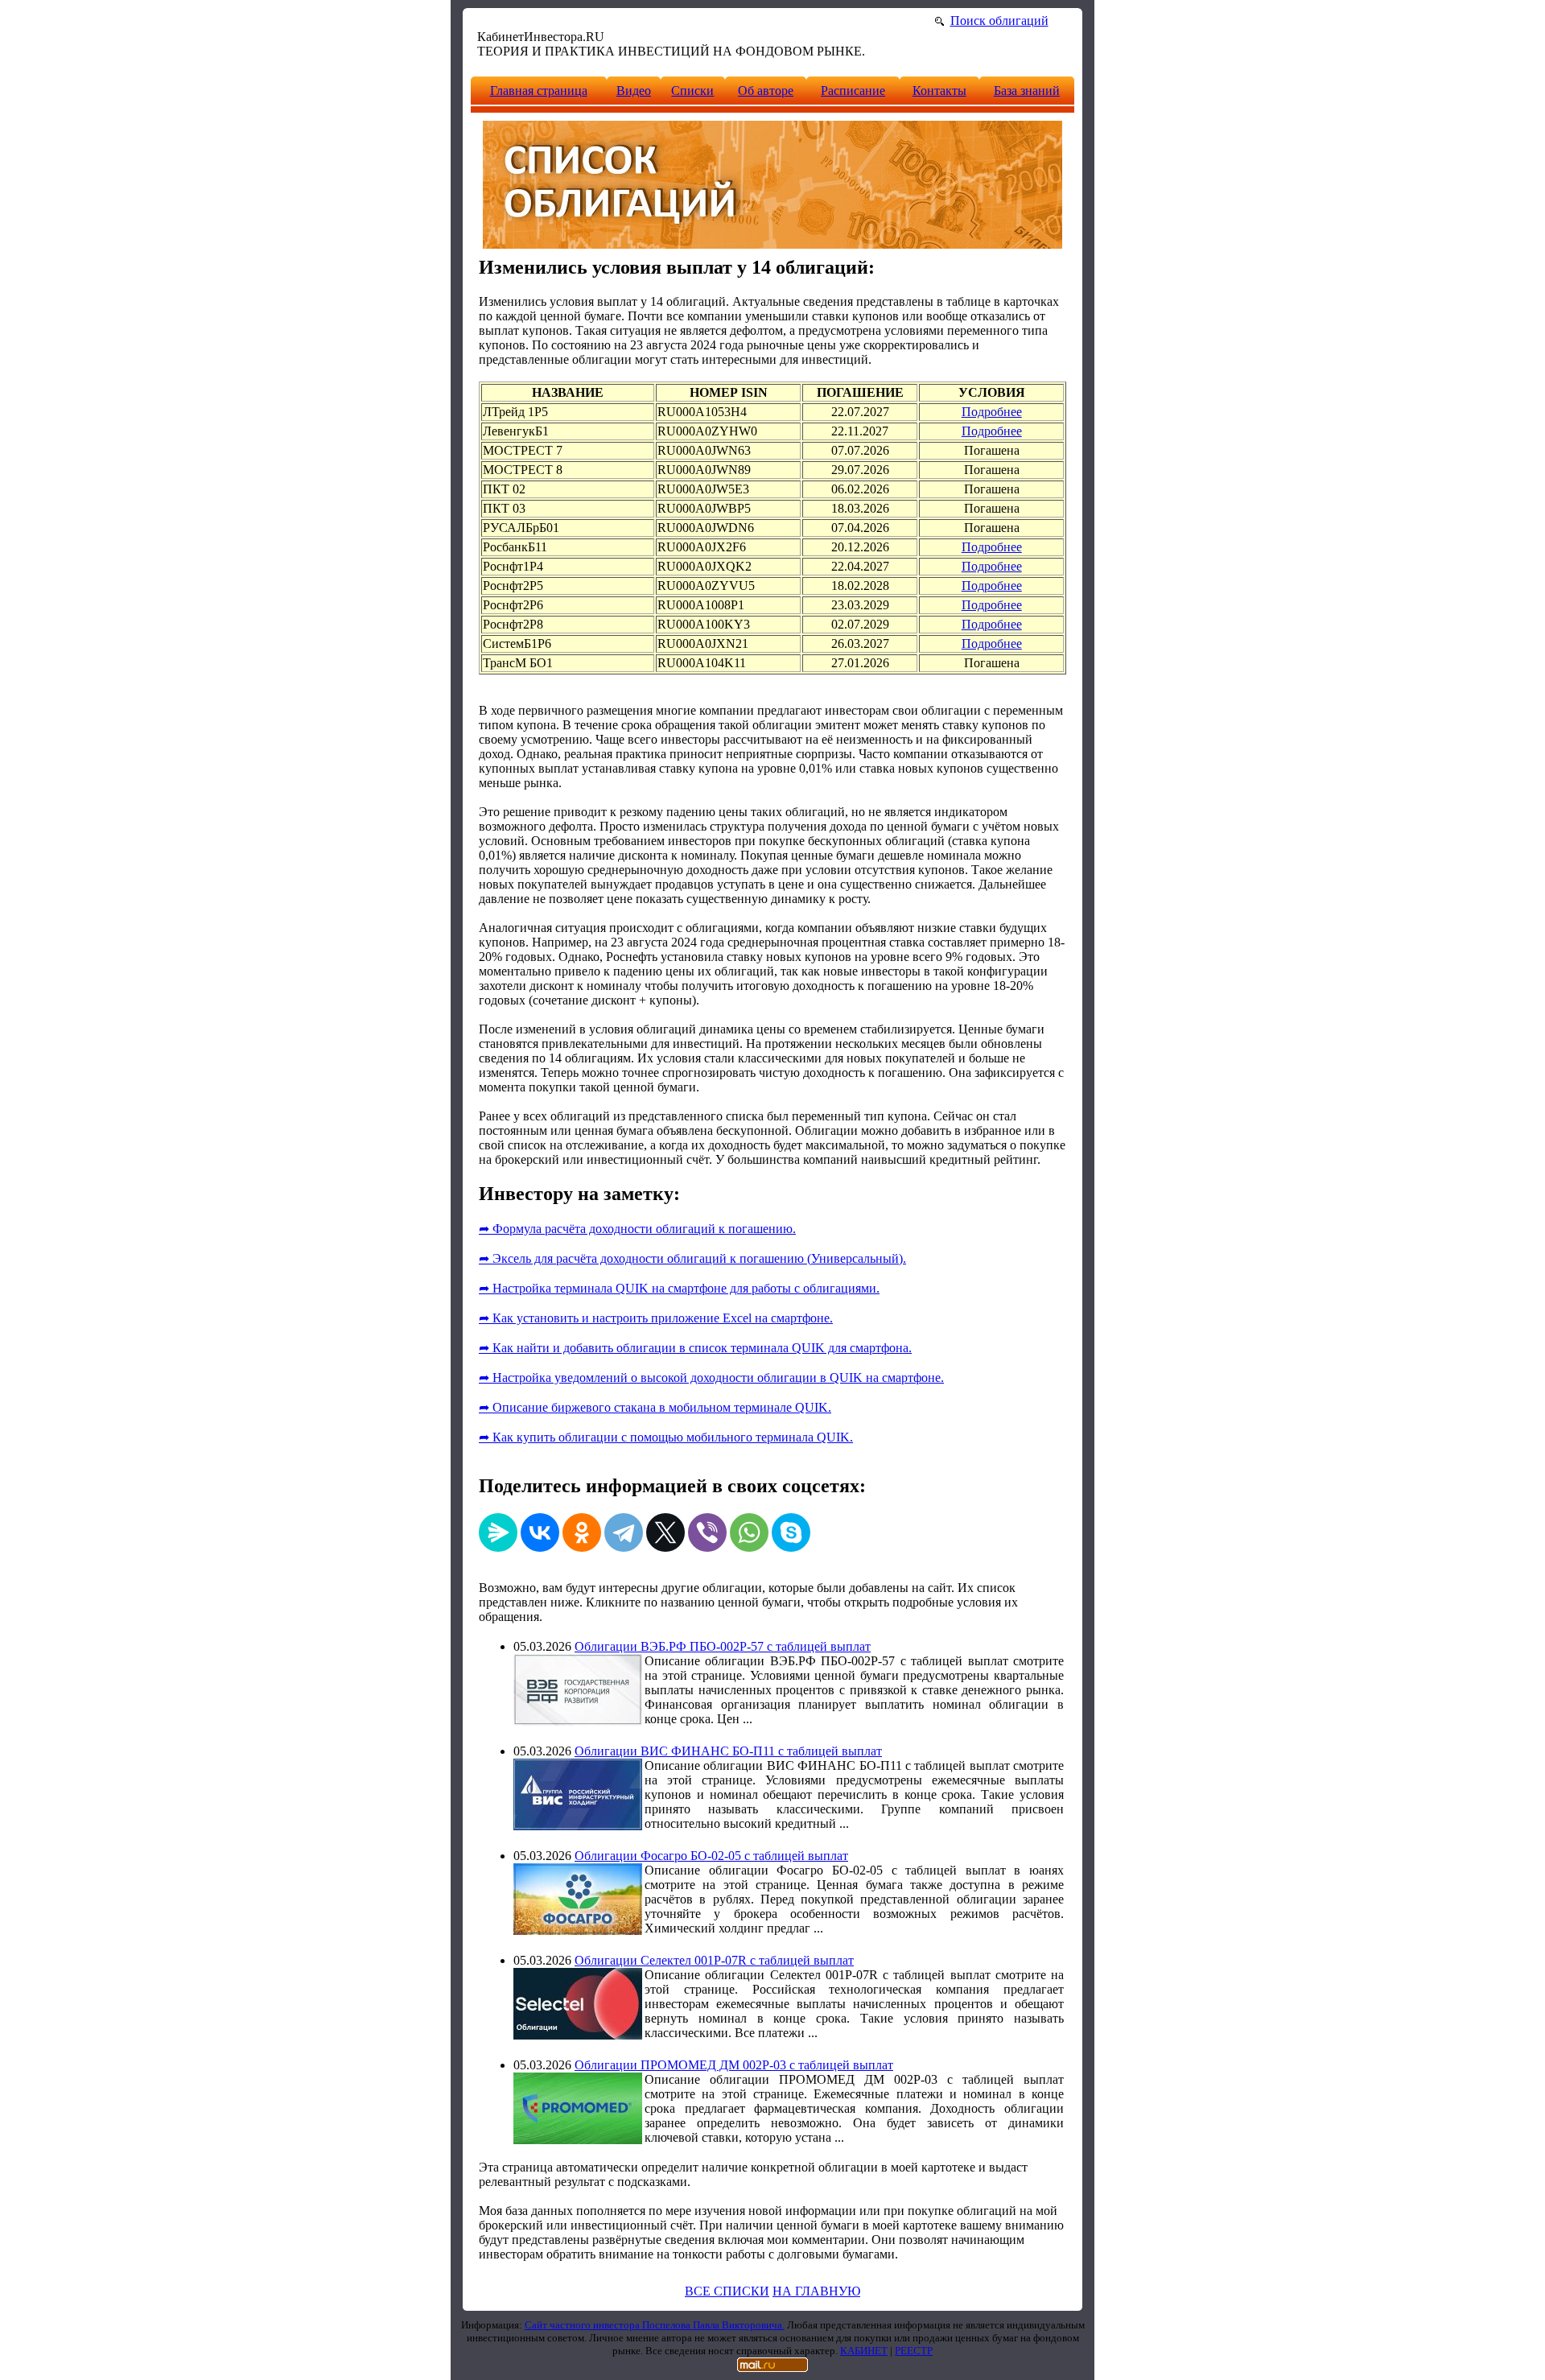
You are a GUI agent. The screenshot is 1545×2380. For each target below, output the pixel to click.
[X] (665, 1532)
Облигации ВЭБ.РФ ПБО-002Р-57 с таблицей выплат (723, 1646)
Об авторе (766, 91)
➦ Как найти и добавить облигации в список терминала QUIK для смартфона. (695, 1348)
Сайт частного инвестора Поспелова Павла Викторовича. (655, 2325)
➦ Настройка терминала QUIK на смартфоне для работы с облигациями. (679, 1288)
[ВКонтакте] (540, 1532)
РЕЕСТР (914, 2351)
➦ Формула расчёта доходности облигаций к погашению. (637, 1229)
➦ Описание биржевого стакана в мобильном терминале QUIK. (655, 1407)
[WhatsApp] (749, 1532)
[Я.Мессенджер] (498, 1532)
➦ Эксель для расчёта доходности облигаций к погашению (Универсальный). (692, 1258)
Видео (634, 91)
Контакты (939, 91)
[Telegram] (624, 1532)
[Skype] (791, 1532)
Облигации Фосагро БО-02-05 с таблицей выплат (711, 1856)
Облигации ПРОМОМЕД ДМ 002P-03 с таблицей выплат (734, 2065)
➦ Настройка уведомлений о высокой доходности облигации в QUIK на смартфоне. (711, 1378)
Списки (692, 91)
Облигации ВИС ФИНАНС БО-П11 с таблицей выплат (728, 1751)
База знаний (1027, 91)
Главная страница (539, 91)
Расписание (853, 91)
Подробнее (992, 412)
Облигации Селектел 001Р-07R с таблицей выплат (714, 1960)
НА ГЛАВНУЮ (816, 2291)
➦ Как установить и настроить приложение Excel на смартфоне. (656, 1318)
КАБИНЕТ (864, 2351)
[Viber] (707, 1532)
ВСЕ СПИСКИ (727, 2291)
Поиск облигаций (999, 21)
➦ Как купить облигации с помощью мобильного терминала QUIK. (666, 1437)
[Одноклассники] (582, 1532)
